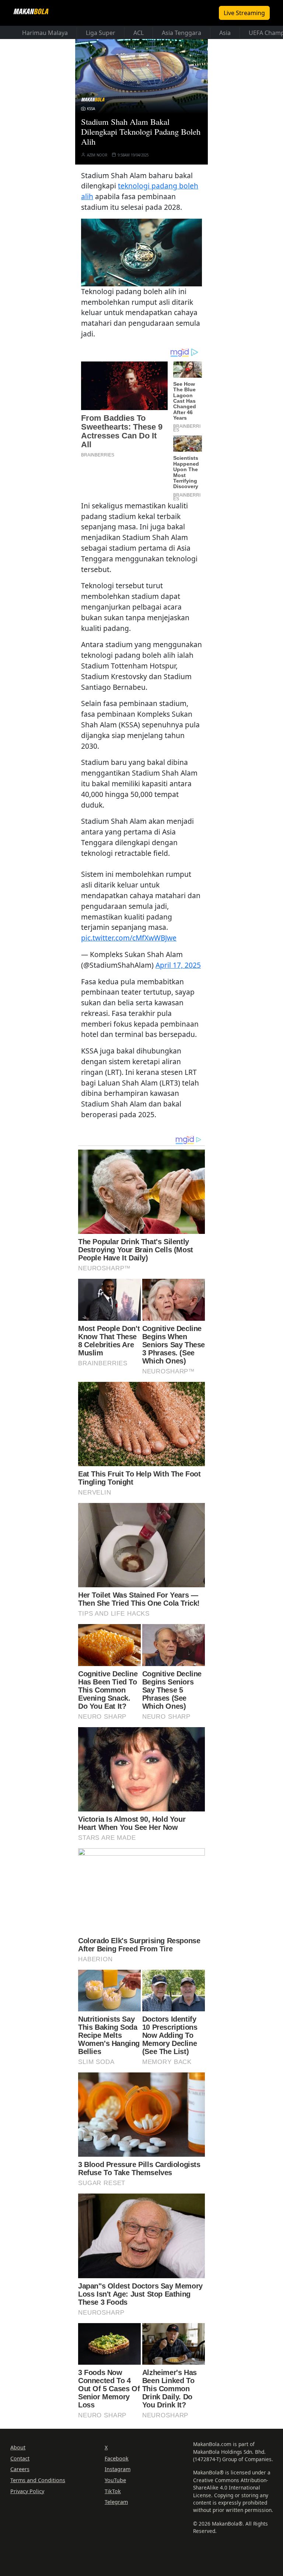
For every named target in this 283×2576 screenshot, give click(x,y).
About (18, 2447)
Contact (20, 2458)
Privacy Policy (27, 2491)
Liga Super (101, 33)
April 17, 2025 (178, 965)
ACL (139, 33)
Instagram (118, 2469)
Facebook (117, 2458)
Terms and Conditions (38, 2480)
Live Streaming (244, 13)
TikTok (113, 2491)
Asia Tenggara (181, 33)
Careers (20, 2469)
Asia (225, 33)
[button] (141, 251)
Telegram (116, 2502)
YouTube (115, 2480)
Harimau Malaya (45, 33)
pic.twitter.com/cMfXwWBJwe (129, 938)
